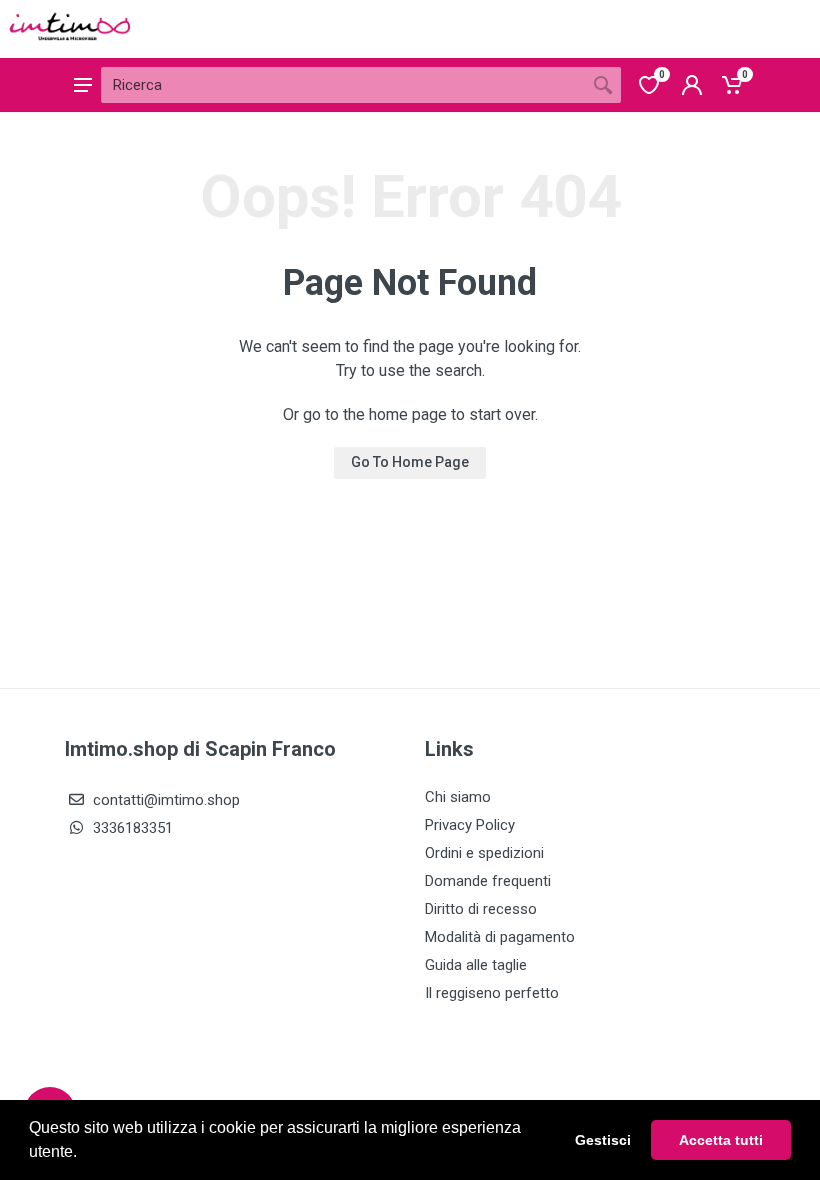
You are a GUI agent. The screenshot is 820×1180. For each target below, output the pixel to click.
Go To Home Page (410, 462)
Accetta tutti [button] (721, 1140)
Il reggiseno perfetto (492, 993)
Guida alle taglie (476, 965)
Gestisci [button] (603, 1140)
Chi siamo (458, 797)
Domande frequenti (488, 881)
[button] (84, 1154)
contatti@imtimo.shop (164, 800)
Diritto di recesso (481, 909)
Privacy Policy (470, 825)
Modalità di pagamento (500, 937)
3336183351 (131, 828)
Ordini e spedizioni (484, 853)
